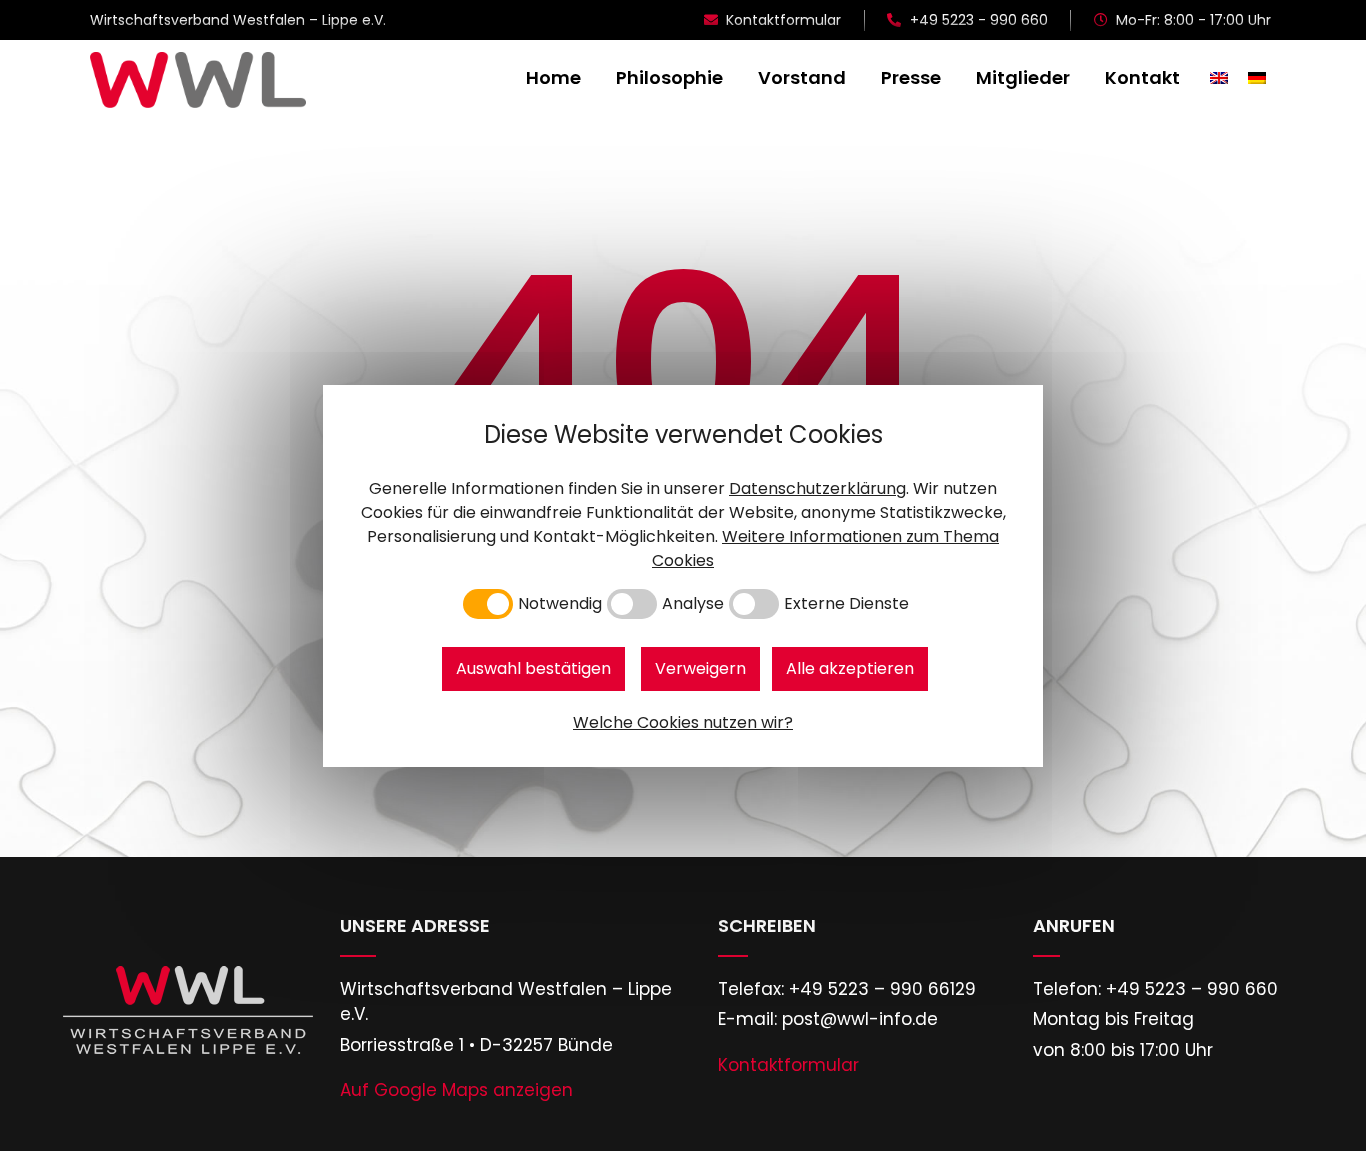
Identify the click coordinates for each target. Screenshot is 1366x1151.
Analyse (693, 604)
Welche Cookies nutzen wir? (683, 722)
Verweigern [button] (700, 668)
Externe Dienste (846, 604)
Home (553, 77)
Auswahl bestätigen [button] (533, 668)
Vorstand (802, 77)
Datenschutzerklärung (817, 488)
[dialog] (683, 576)
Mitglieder (1023, 77)
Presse (911, 77)
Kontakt (1142, 77)
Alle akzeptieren (850, 668)
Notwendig (560, 604)
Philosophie (669, 77)
